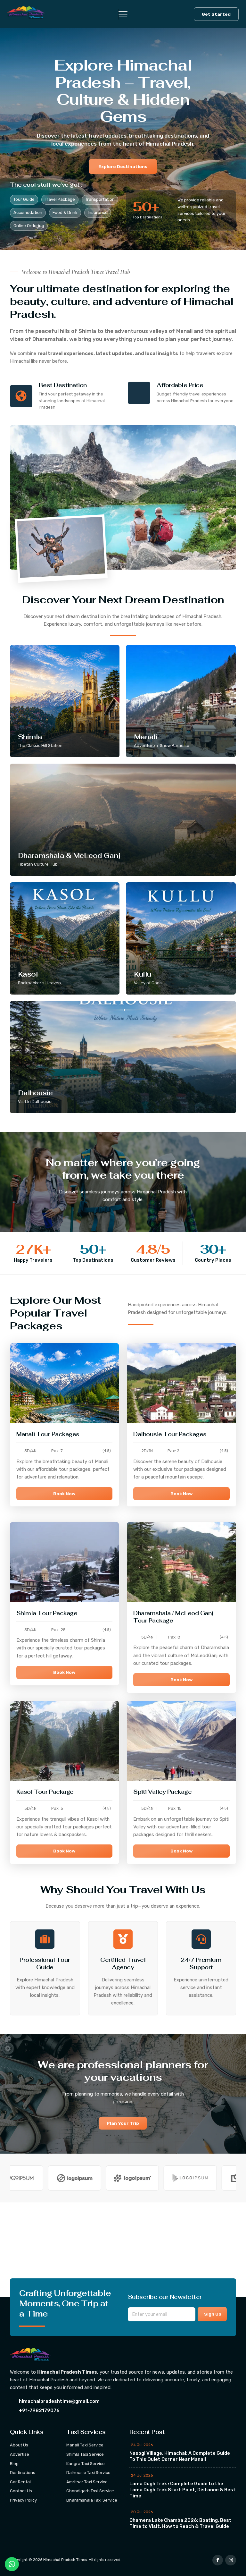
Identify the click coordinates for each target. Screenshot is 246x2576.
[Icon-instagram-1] (231, 2560)
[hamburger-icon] (119, 14)
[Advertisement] (123, 2250)
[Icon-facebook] (218, 2560)
